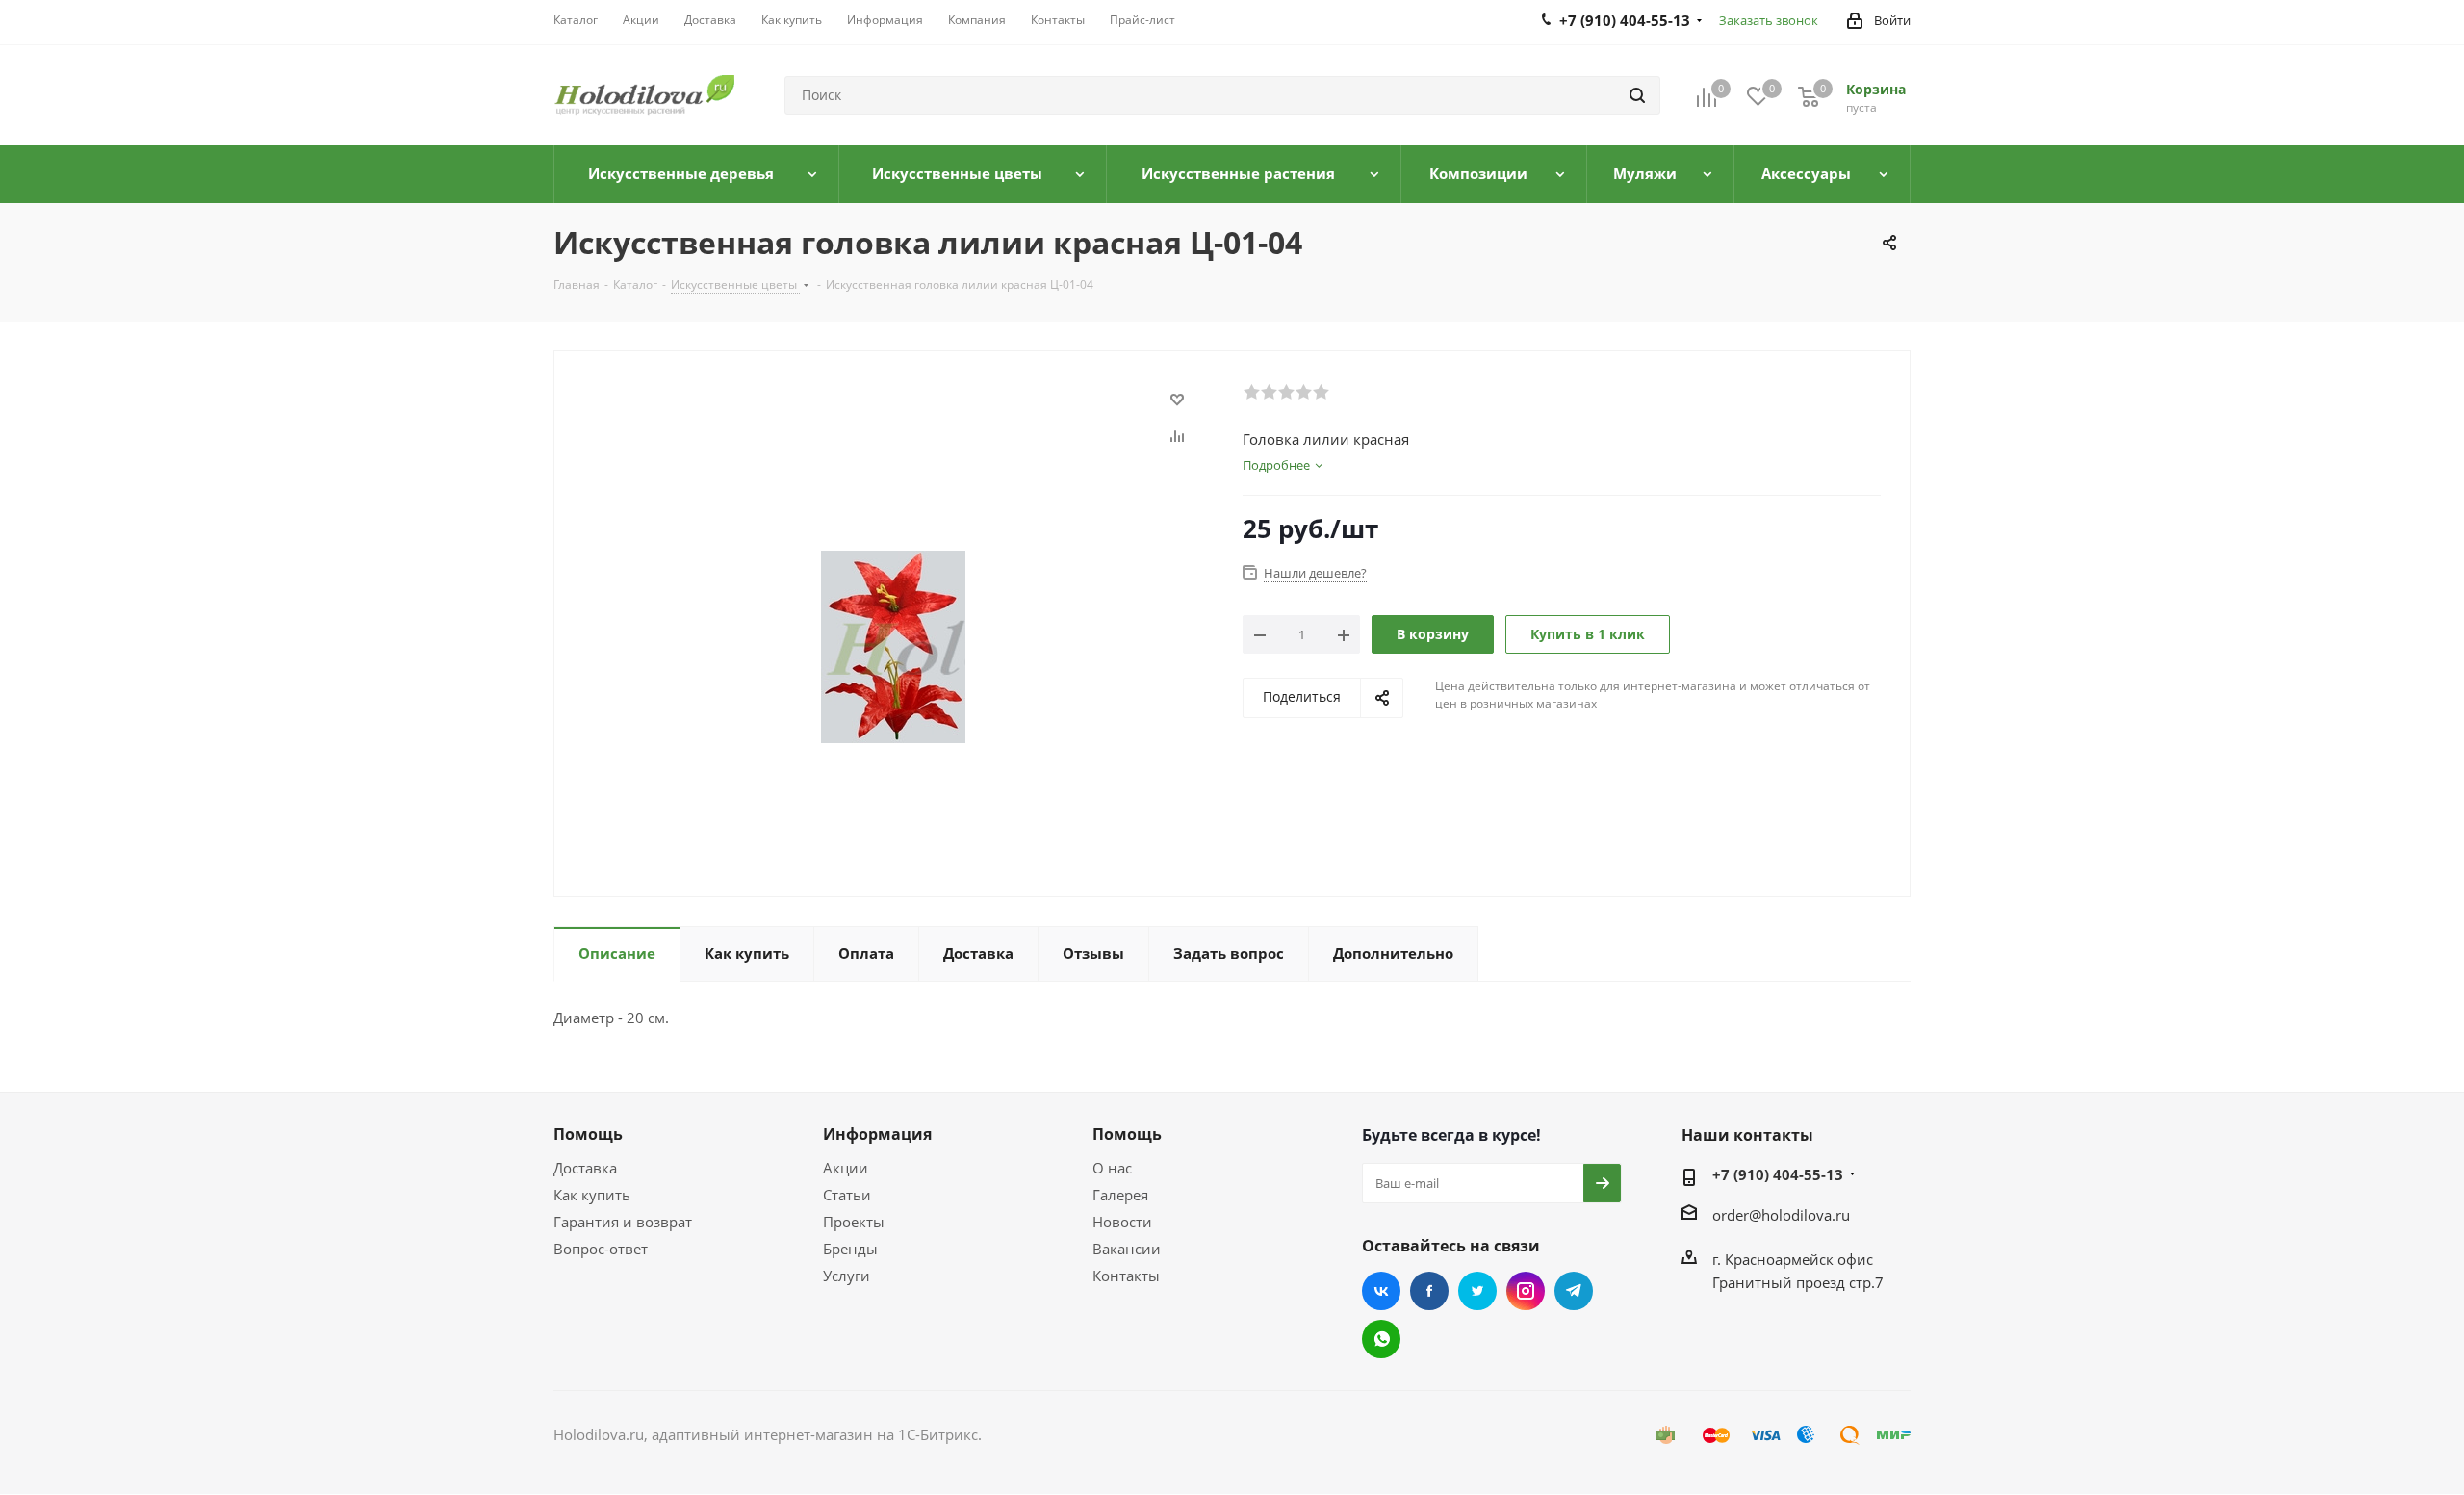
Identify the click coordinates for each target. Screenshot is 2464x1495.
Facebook (1429, 1291)
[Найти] (1637, 95)
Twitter (1477, 1291)
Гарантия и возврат (623, 1222)
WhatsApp (1381, 1339)
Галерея (1120, 1195)
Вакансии (1127, 1249)
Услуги (847, 1276)
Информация (877, 1134)
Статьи (847, 1195)
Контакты (1126, 1276)
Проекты (854, 1222)
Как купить (592, 1195)
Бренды (850, 1249)
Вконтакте (1381, 1291)
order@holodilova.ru (1781, 1215)
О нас (1112, 1168)
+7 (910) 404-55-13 (1778, 1174)
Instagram (1526, 1291)
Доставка (585, 1168)
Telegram (1574, 1291)
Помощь (588, 1134)
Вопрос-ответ (601, 1249)
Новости (1122, 1222)
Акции (846, 1168)
